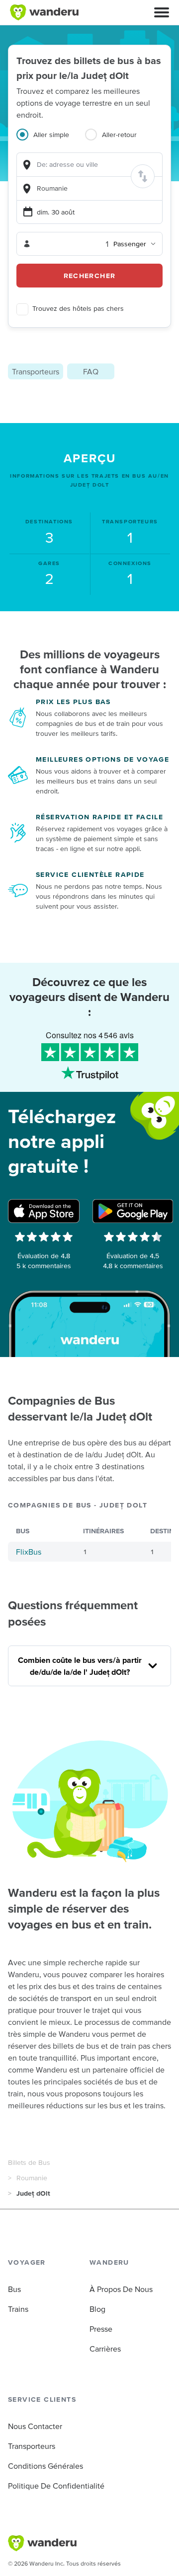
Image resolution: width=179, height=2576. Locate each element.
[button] (162, 12)
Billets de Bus (29, 2162)
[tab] (51, 141)
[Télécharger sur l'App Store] (44, 1211)
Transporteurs (36, 371)
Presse (101, 2329)
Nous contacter (35, 2426)
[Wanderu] (44, 12)
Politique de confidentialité (56, 2486)
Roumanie (32, 2178)
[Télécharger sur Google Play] (133, 1211)
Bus (14, 2289)
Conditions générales (45, 2466)
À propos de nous (121, 2289)
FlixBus (29, 1552)
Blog (97, 2309)
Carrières (105, 2349)
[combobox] (89, 165)
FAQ (91, 371)
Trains (18, 2309)
